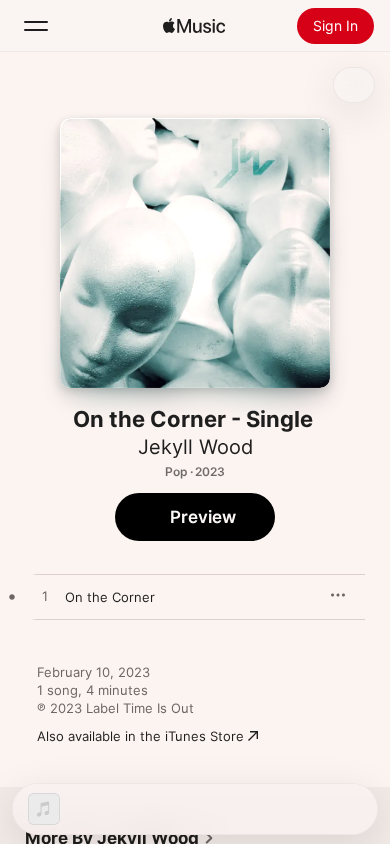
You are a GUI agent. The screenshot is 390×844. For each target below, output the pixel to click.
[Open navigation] (36, 26)
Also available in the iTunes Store (140, 736)
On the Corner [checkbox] (110, 597)
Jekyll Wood (195, 447)
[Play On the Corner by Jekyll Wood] (45, 597)
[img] (194, 26)
